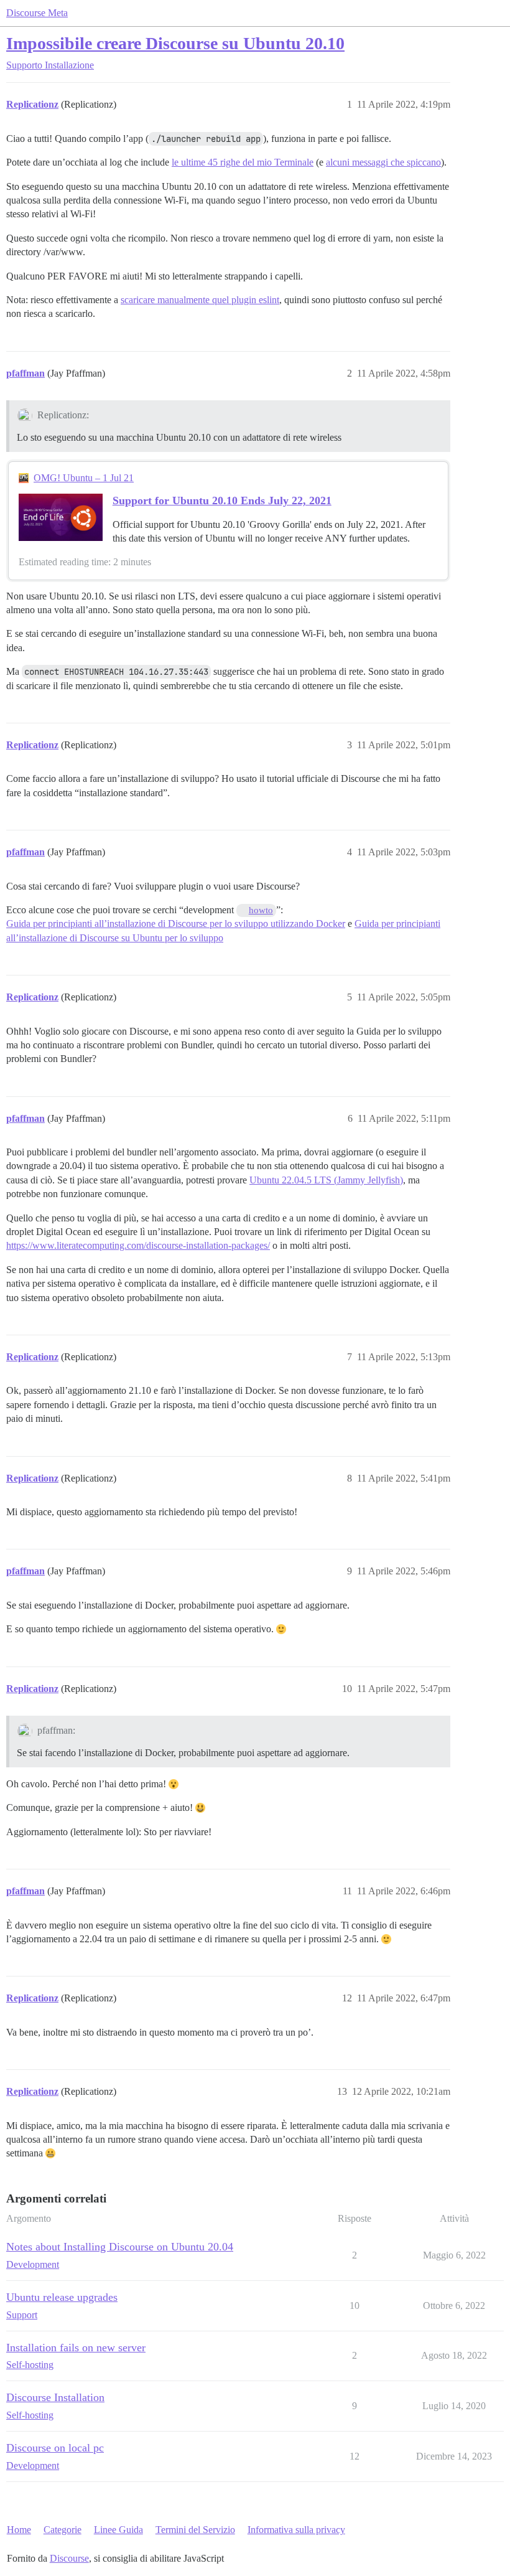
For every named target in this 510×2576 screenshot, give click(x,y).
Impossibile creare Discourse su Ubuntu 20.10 (175, 43)
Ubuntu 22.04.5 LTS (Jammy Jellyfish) (326, 1180)
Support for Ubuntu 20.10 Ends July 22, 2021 (222, 501)
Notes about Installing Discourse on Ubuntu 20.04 (120, 2247)
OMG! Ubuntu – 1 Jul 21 (84, 478)
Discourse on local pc (55, 2448)
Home (19, 2530)
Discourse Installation (55, 2397)
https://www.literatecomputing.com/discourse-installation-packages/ (138, 1245)
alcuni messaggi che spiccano (383, 162)
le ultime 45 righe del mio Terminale (243, 162)
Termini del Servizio (195, 2530)
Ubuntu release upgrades (62, 2297)
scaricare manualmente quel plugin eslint (200, 300)
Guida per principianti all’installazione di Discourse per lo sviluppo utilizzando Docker (176, 924)
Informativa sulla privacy (296, 2530)
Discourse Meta (37, 13)
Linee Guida (118, 2530)
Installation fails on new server (76, 2348)
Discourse (69, 2558)
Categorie (63, 2530)
